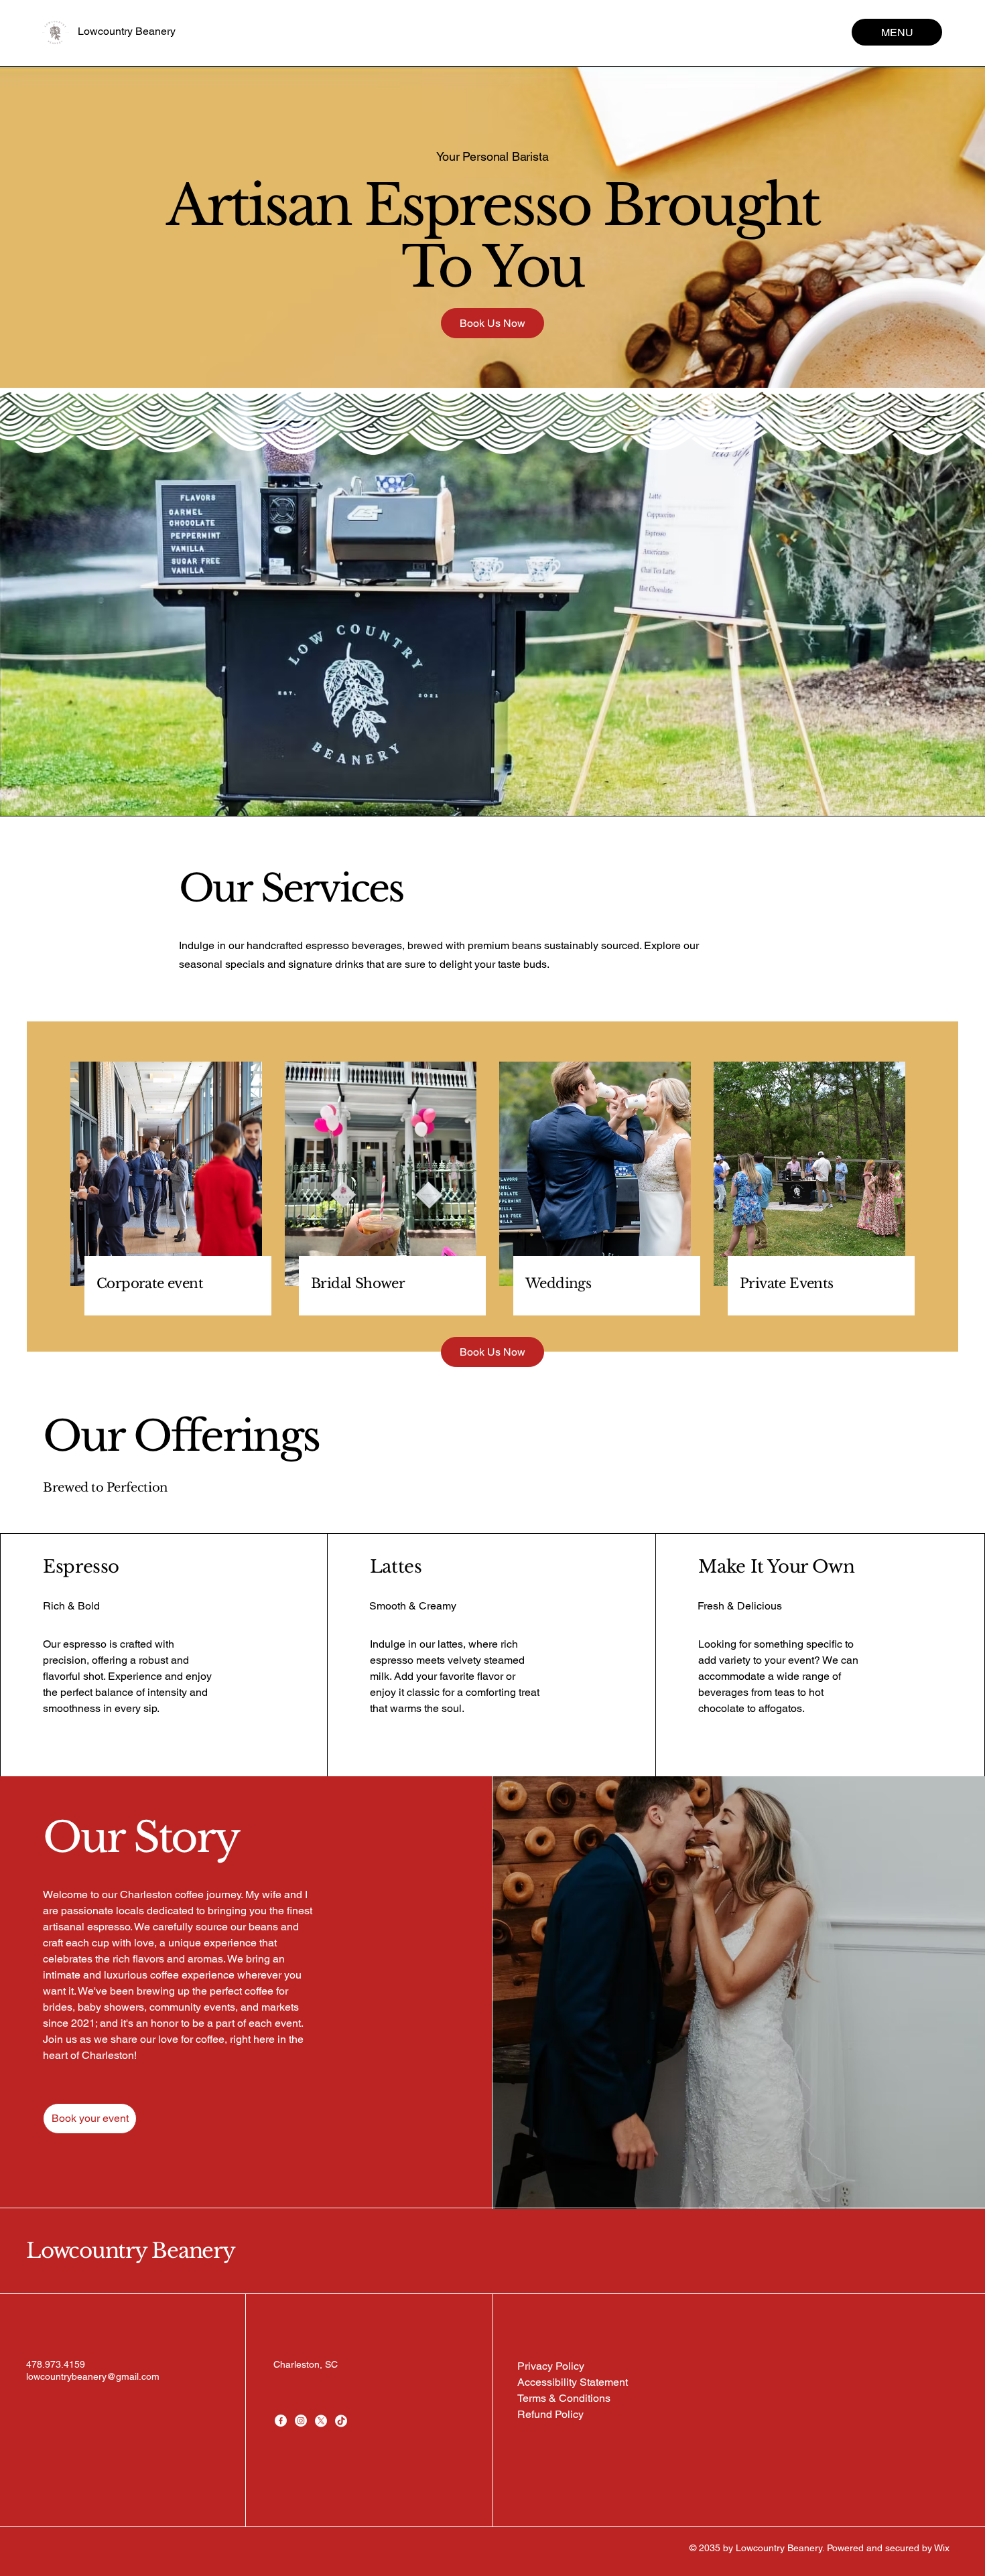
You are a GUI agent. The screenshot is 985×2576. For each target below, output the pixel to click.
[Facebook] (281, 2421)
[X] (321, 2421)
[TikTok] (341, 2421)
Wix (943, 2548)
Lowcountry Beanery (127, 31)
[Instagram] (301, 2421)
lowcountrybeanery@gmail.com (93, 2376)
